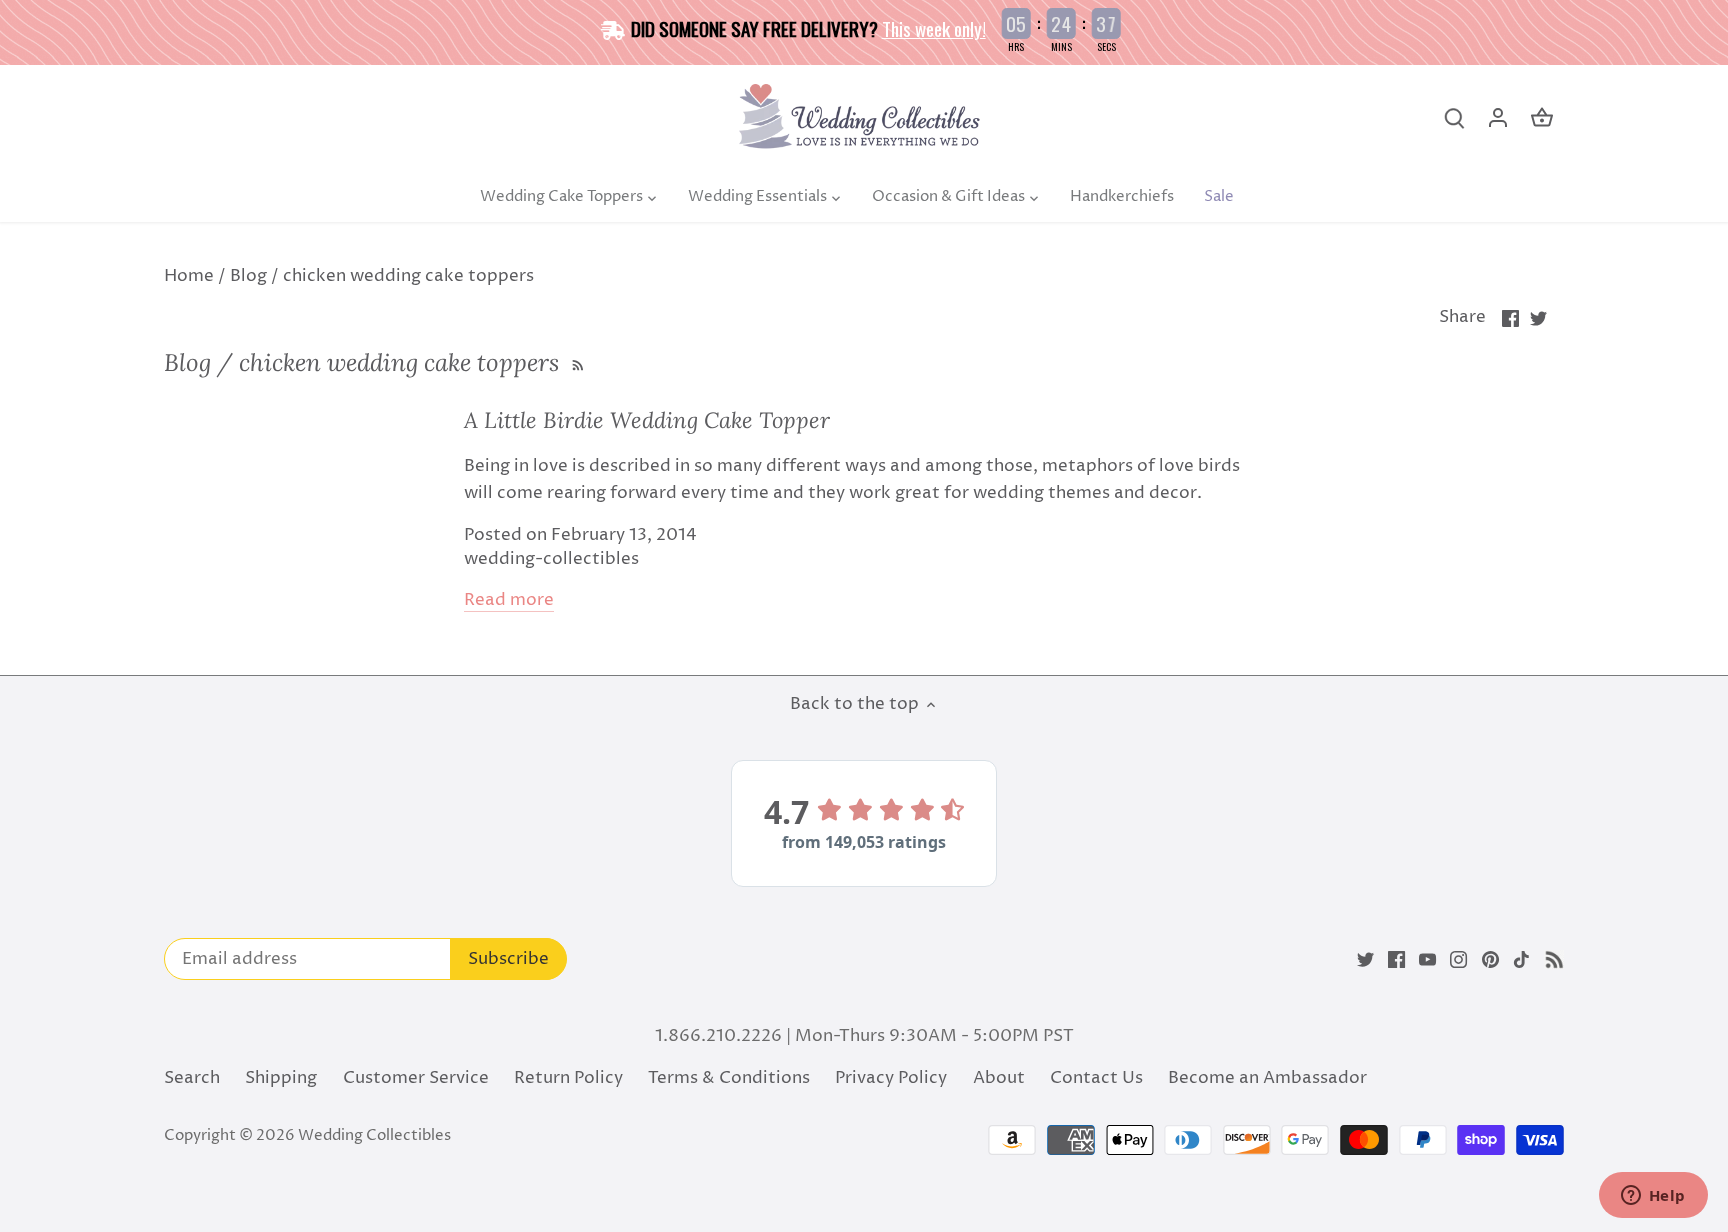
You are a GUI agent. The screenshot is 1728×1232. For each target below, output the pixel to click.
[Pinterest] (1490, 960)
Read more (509, 600)
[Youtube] (1427, 960)
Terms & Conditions (729, 1078)
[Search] (1454, 118)
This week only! (934, 28)
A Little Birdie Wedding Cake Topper (647, 420)
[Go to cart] (1542, 118)
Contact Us (1096, 1078)
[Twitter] (1365, 960)
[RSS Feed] (575, 362)
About (999, 1078)
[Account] (1498, 118)
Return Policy (568, 1078)
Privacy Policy (891, 1078)
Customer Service (416, 1078)
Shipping (281, 1078)
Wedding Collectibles (374, 1135)
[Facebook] (1396, 960)
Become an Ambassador (1267, 1078)
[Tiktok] (1521, 960)
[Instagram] (1458, 960)
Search (192, 1078)
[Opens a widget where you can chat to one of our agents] (1653, 1197)
